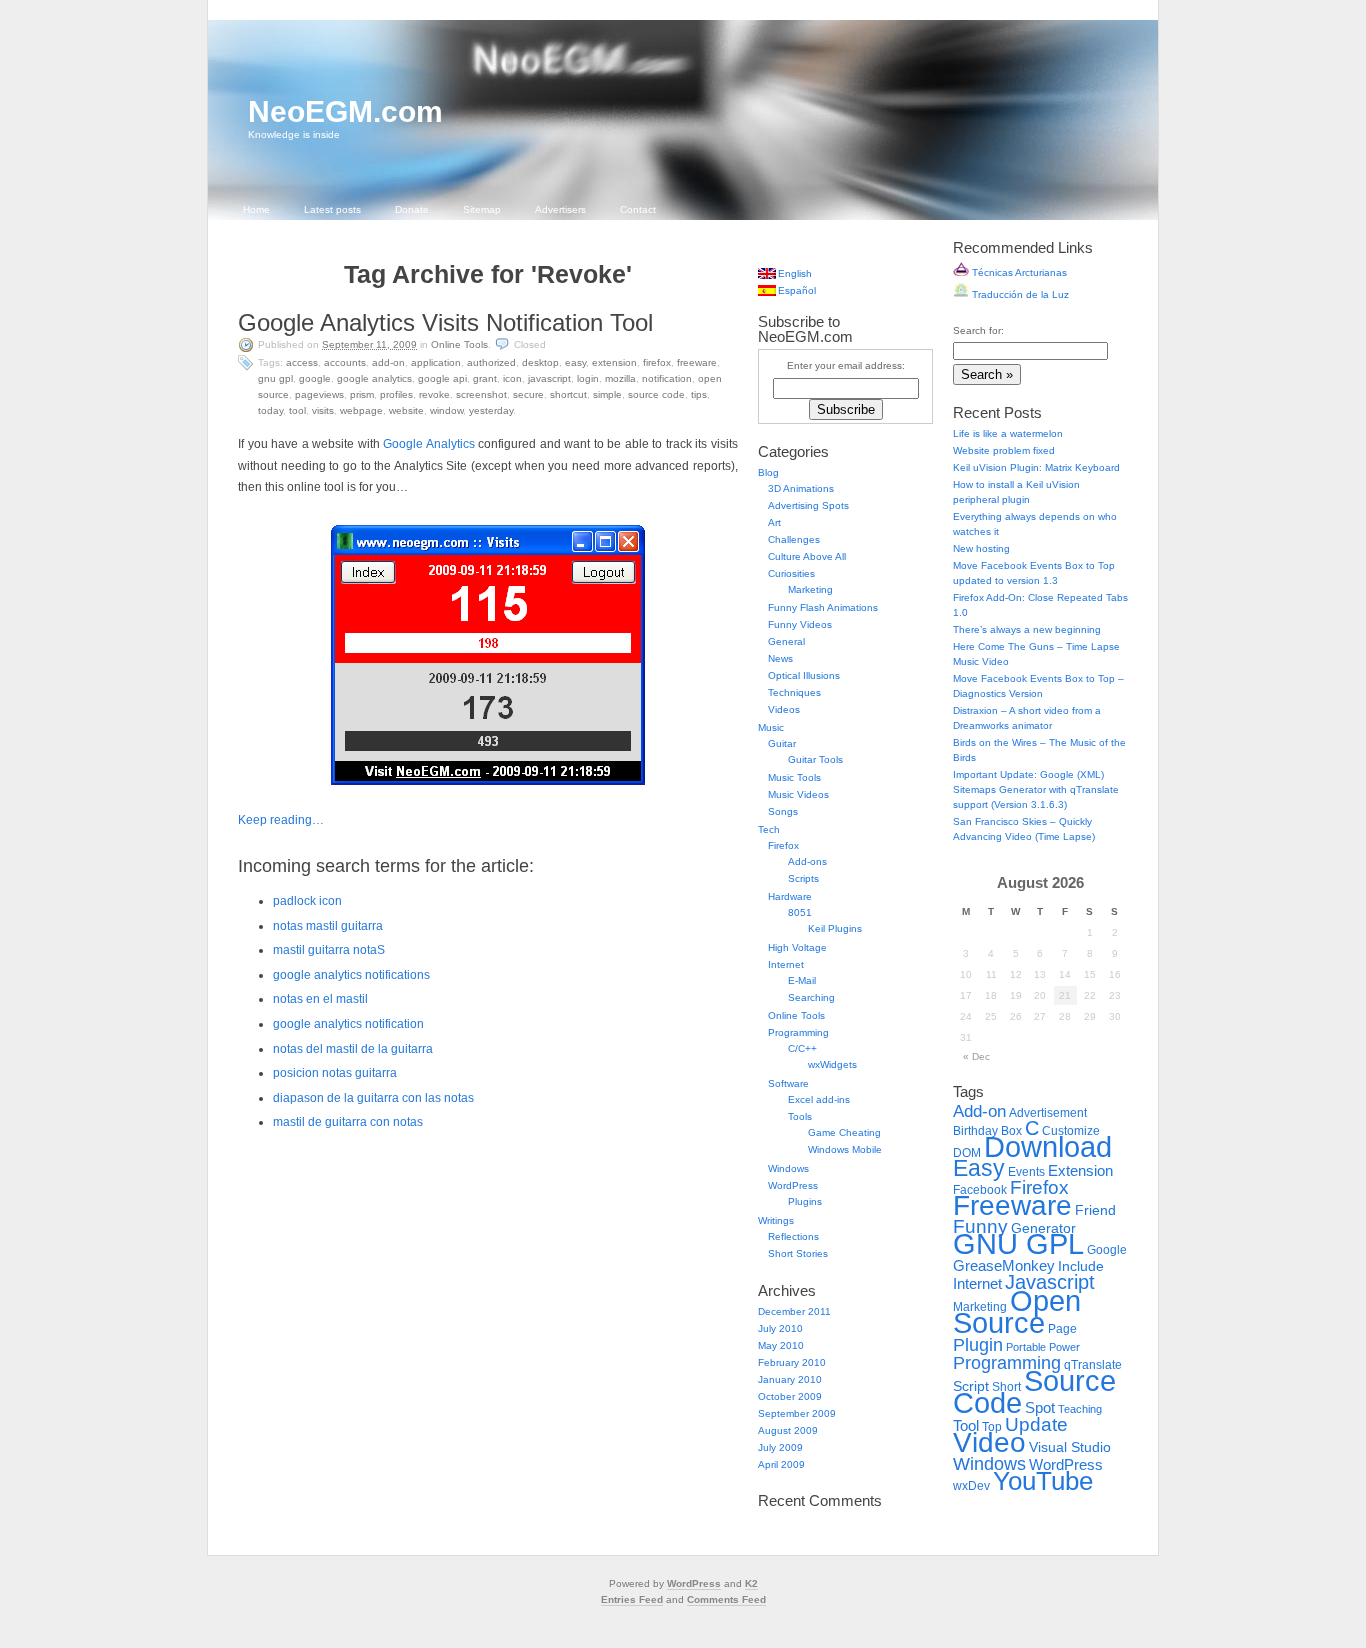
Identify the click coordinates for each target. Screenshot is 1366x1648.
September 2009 (797, 1413)
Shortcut (568, 394)
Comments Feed (726, 1599)
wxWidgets (832, 1064)
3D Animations (801, 488)
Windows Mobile (845, 1149)
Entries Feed (632, 1599)
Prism (362, 394)
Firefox (657, 362)
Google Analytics (374, 378)
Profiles (396, 394)
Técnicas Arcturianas (1018, 272)
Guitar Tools (815, 759)
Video (989, 1442)
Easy (575, 362)
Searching (811, 997)
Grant (485, 378)
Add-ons (807, 861)
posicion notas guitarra (335, 1073)
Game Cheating (844, 1132)
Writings (776, 1220)
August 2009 (788, 1430)
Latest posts (332, 209)
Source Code (656, 394)
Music (771, 727)
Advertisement (1048, 1113)
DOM (967, 1153)
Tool (297, 410)
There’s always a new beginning (1027, 629)
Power (1064, 1347)
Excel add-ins (819, 1099)
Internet (786, 964)
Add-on (388, 362)
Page (1062, 1329)
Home (256, 209)
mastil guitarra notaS (329, 950)
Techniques (794, 692)
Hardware (790, 896)
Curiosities (791, 573)
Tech (769, 829)
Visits (323, 410)
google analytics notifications (351, 975)
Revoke (434, 394)
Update (1036, 1424)
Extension (614, 362)
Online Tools (459, 344)
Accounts (345, 362)
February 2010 (792, 1362)
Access (302, 362)
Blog (768, 472)
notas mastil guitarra (328, 926)
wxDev (971, 1486)
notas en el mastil (320, 999)
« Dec (976, 1056)
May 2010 (781, 1345)
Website (406, 410)
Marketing (810, 589)
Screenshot (481, 394)
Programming (798, 1032)
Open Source (1017, 1311)
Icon (512, 378)
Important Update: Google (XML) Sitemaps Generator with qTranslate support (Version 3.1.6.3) (1036, 789)
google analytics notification (348, 1024)
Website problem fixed (1004, 450)
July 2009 (780, 1447)
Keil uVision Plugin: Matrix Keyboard (1036, 467)
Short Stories (798, 1253)
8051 (800, 912)
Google (315, 378)
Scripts (803, 878)
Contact (638, 209)
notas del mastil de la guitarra (353, 1049)
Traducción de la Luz (1019, 294)
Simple (607, 394)
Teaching (1080, 1409)
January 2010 (790, 1379)
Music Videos (798, 794)
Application (436, 362)
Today (270, 410)
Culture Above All (807, 556)
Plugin (978, 1344)
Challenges (794, 539)
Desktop (540, 362)
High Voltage (797, 947)
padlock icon (307, 901)
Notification (667, 378)
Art (774, 522)
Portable (1026, 1347)
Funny (980, 1226)
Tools (800, 1116)
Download (1048, 1146)
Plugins (805, 1201)
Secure (528, 394)
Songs (783, 811)
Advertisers (560, 209)
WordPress (793, 1185)
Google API (442, 378)
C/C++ (802, 1048)
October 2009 (790, 1396)
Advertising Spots (808, 505)
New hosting (981, 548)
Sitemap (482, 209)
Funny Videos (800, 624)
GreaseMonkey (1004, 1265)
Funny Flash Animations (823, 607)
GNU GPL (275, 378)
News (780, 658)
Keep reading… (281, 820)
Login (588, 378)
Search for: (978, 330)
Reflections (793, 1236)
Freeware (697, 362)
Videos (784, 709)
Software (788, 1083)
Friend (1095, 1210)
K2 (751, 1583)
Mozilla (620, 378)
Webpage (361, 410)
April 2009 (781, 1464)
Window (446, 410)
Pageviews (319, 394)
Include (1081, 1266)
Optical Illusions (804, 675)
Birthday (975, 1131)
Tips (699, 394)
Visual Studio (1070, 1447)
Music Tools (794, 777)
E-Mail (802, 980)
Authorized (491, 362)
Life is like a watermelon (1008, 433)
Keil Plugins (835, 928)
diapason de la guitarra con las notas (373, 1098)
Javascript (549, 378)
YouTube (1043, 1481)
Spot (1040, 1407)
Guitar (782, 743)
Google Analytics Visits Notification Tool (445, 322)
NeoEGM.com (345, 111)
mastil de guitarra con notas (348, 1122)
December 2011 (794, 1311)
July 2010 (780, 1328)
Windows (788, 1168)
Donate (412, 209)
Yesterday (491, 410)
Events (1026, 1172)
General (786, 641)
